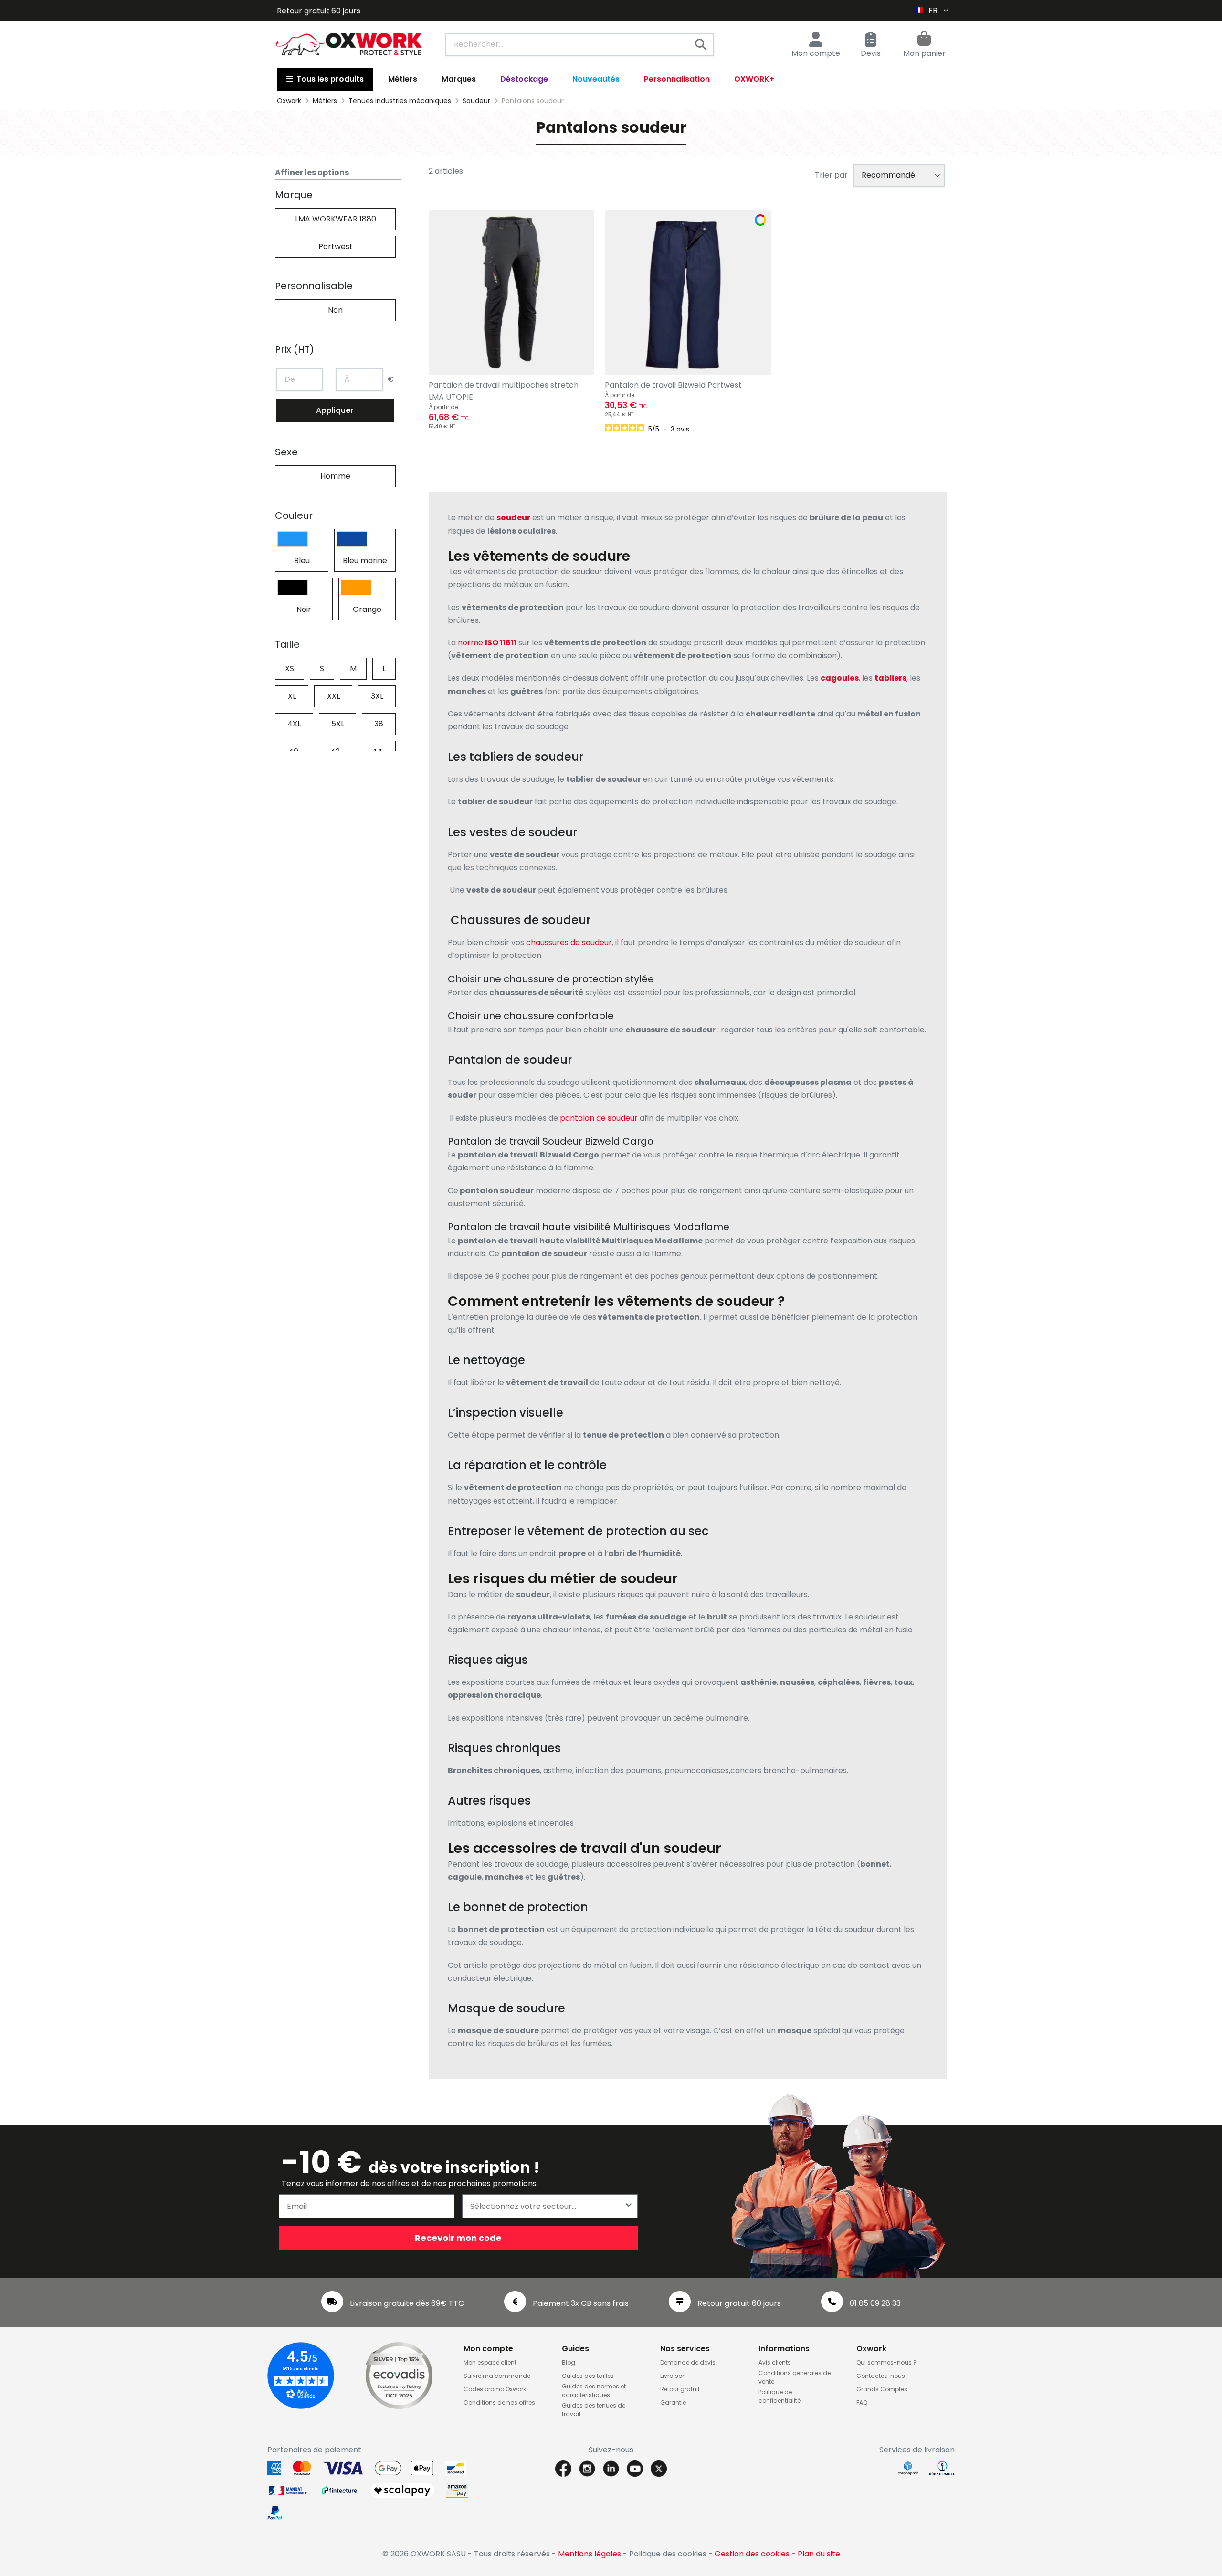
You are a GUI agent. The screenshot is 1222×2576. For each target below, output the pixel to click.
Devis (871, 53)
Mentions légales (590, 2554)
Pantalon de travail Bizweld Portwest (673, 385)
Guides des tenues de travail (594, 2410)
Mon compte (816, 53)
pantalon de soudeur (599, 1118)
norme (470, 643)
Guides (575, 2349)
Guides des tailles (588, 2376)
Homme (335, 476)
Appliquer (335, 410)
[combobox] (580, 44)
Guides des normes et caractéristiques (594, 2391)
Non (335, 310)
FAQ (862, 2403)
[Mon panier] (924, 40)
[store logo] (349, 44)
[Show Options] (629, 2206)
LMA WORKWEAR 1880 (336, 219)
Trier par (831, 175)
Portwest (336, 247)
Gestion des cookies (752, 2554)
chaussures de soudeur (569, 942)
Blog (569, 2362)
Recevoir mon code (458, 2238)
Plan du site (819, 2554)
